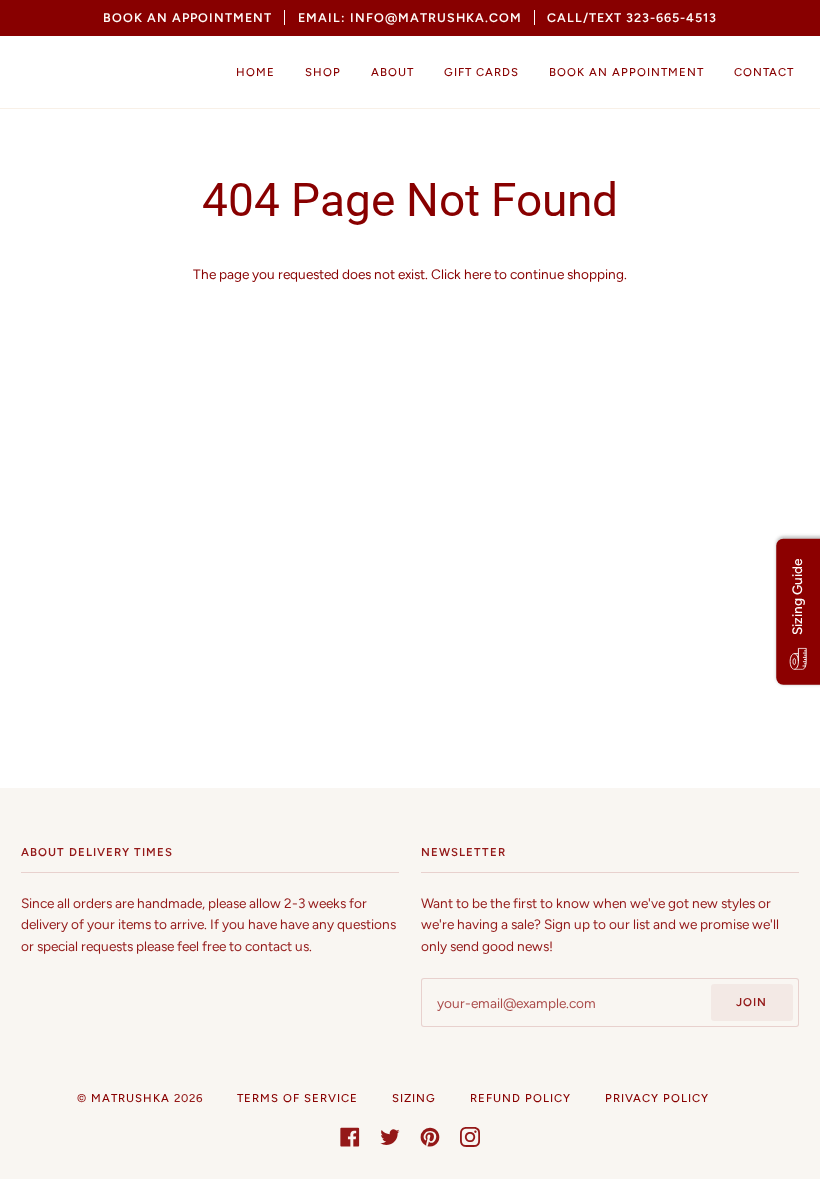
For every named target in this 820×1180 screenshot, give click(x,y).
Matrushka (130, 1098)
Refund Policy (520, 1098)
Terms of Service (297, 1098)
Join (751, 1002)
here (477, 274)
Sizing (414, 1098)
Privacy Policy (657, 1098)
